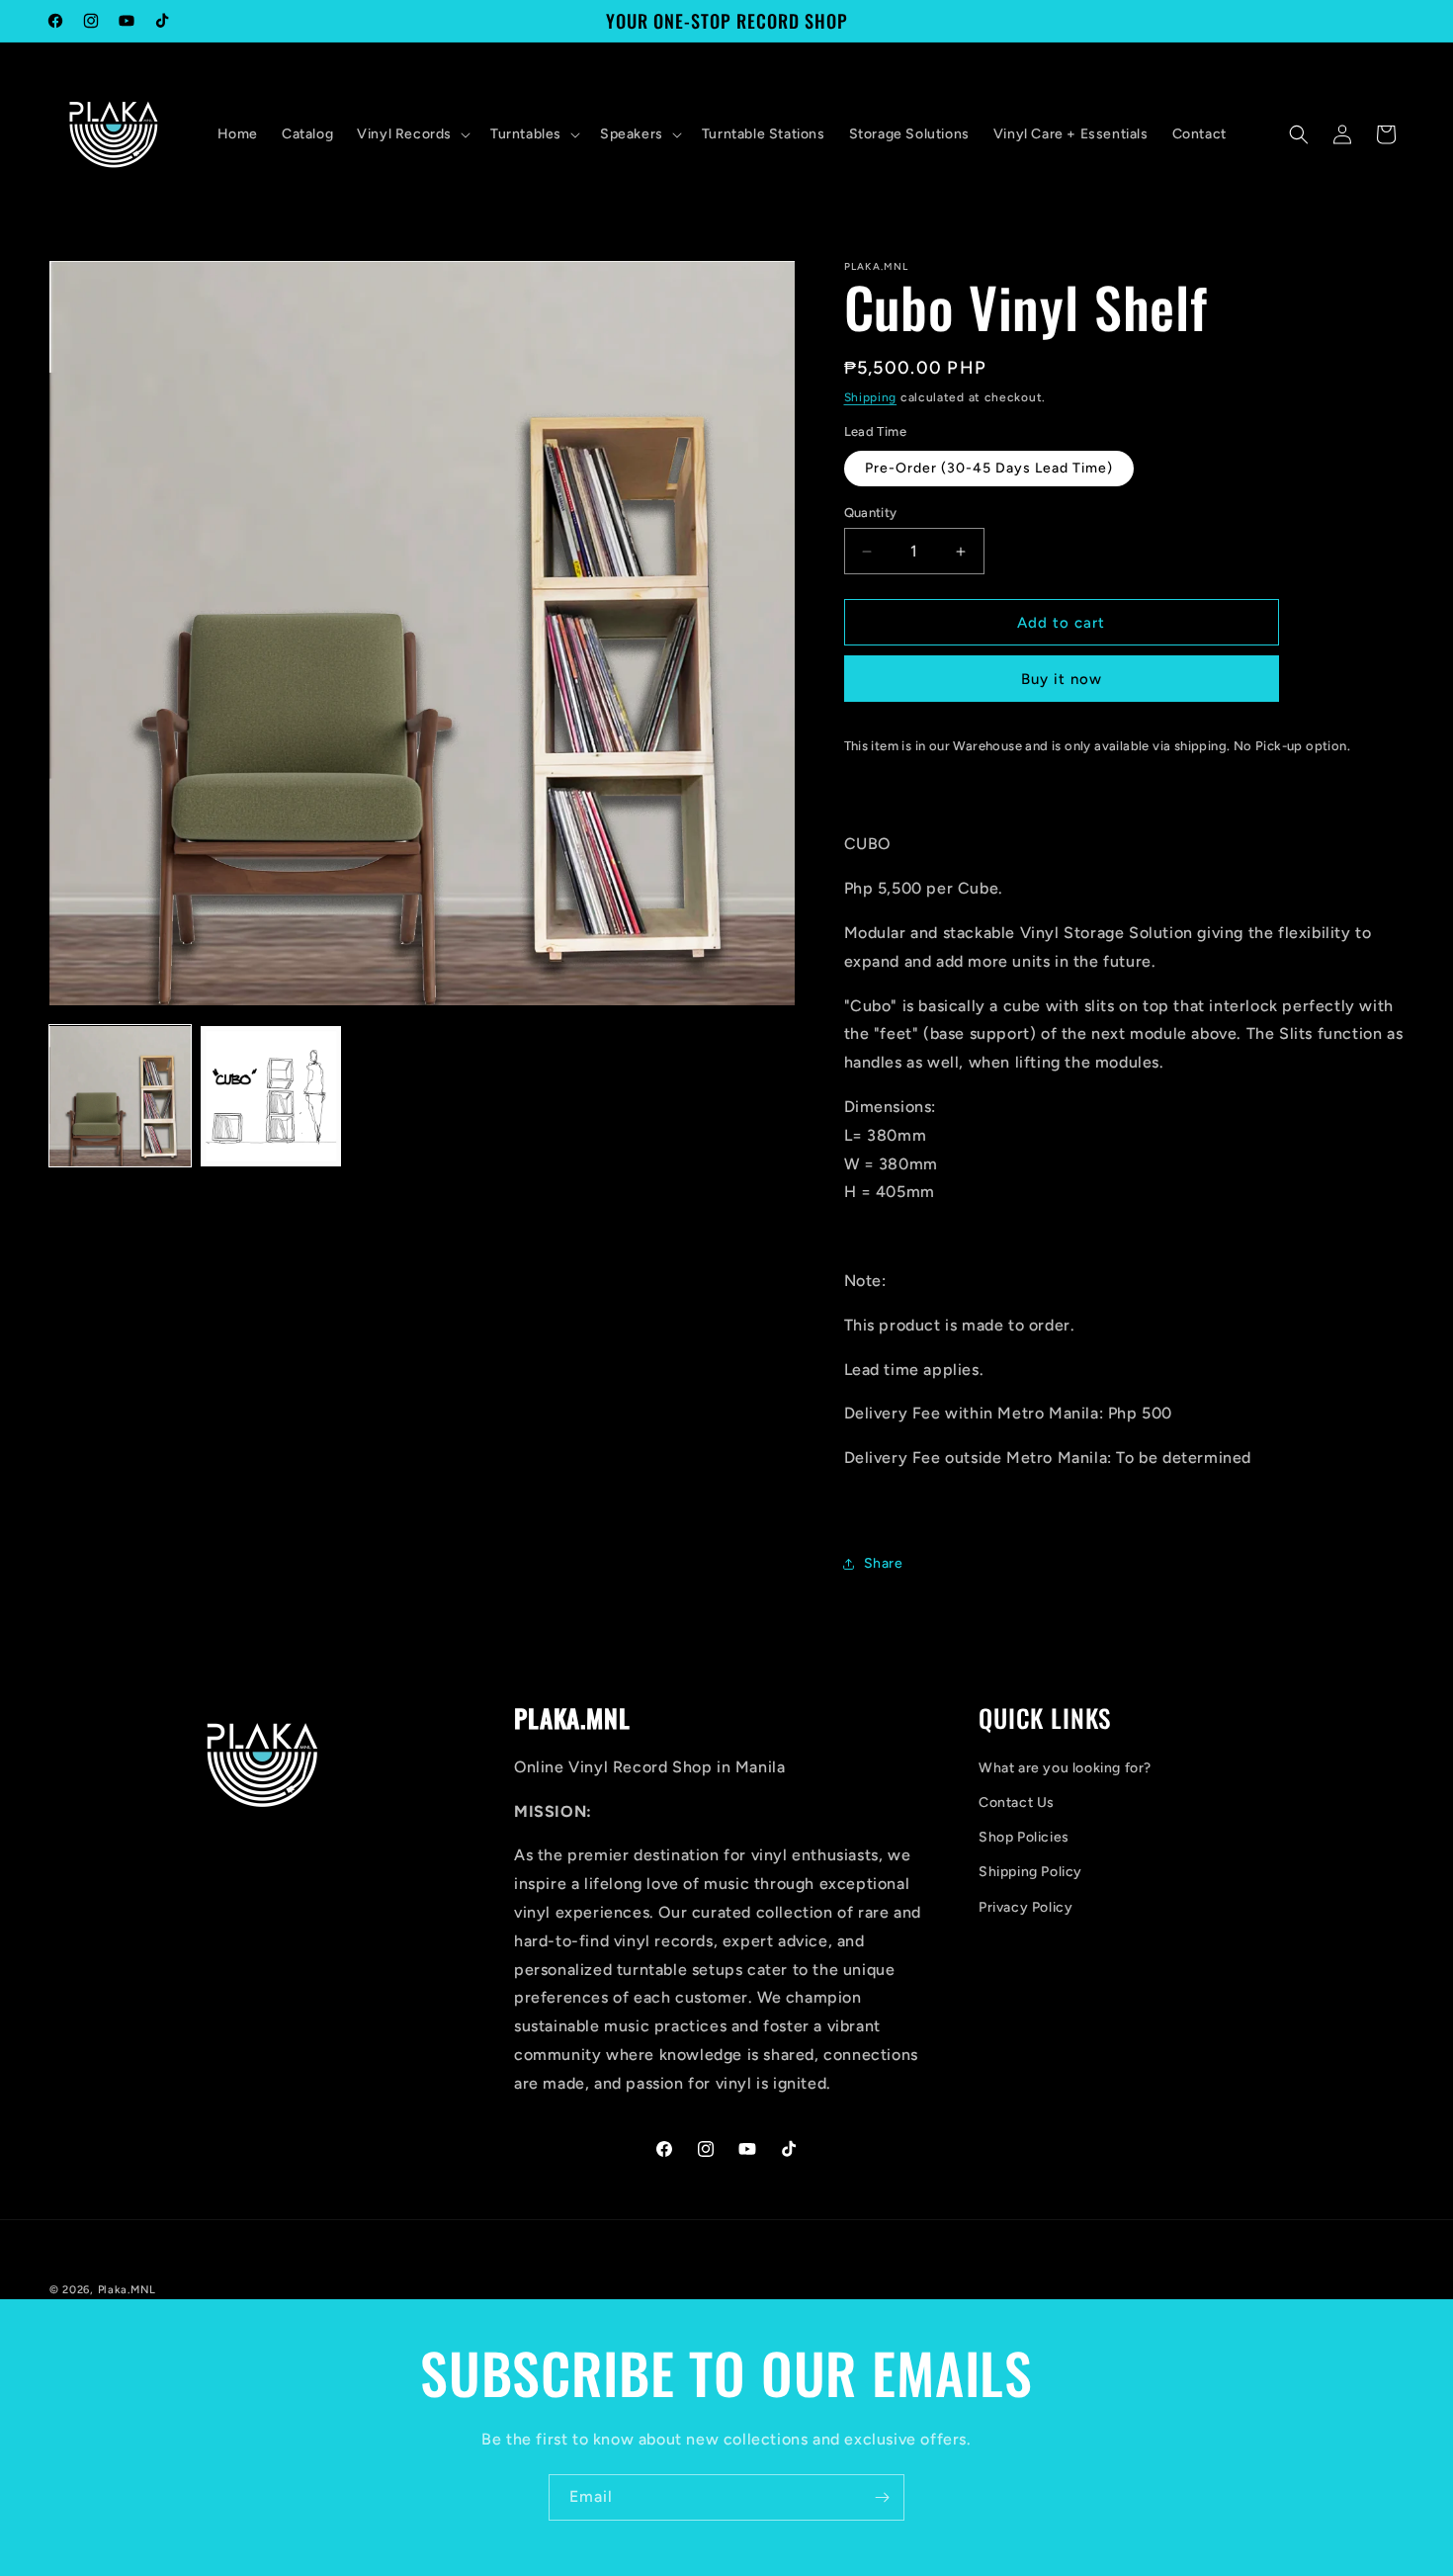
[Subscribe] (882, 2497)
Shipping (871, 397)
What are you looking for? (1065, 1768)
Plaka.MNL (127, 2290)
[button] (412, 134)
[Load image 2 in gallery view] (271, 1097)
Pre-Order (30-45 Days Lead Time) (989, 468)
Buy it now (1062, 679)
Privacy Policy (1026, 1907)
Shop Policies (1024, 1837)
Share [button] (884, 1563)
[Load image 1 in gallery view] (120, 1097)
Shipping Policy (1030, 1872)
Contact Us (1017, 1803)
